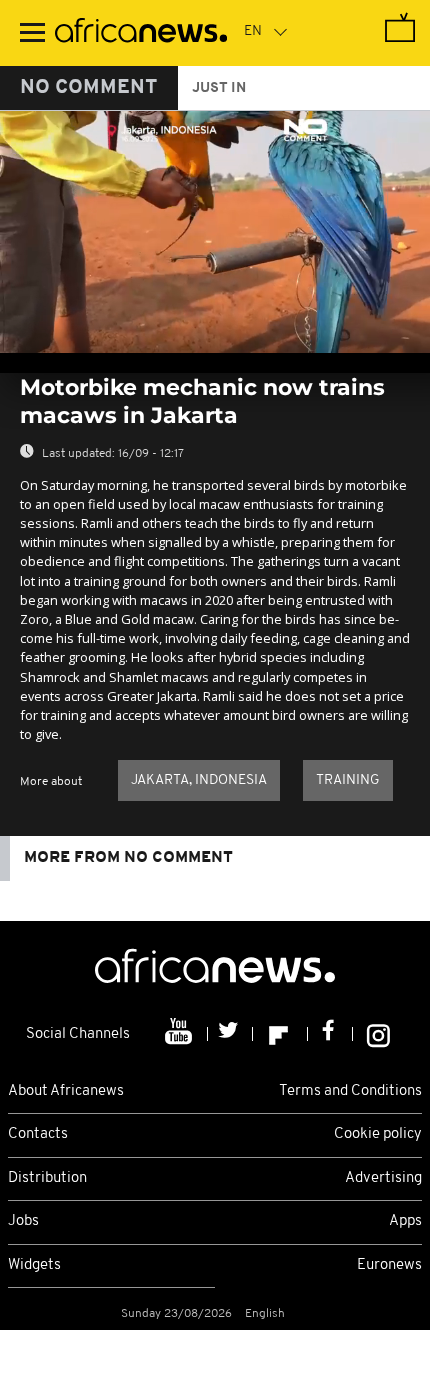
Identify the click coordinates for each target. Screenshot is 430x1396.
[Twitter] (230, 1034)
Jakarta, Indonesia (199, 780)
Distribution (47, 1178)
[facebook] (330, 1034)
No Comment (89, 88)
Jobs (23, 1221)
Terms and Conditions (350, 1091)
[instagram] (378, 1034)
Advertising (383, 1178)
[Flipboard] (280, 1034)
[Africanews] (141, 33)
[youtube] (180, 1034)
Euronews (389, 1265)
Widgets (34, 1265)
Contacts (38, 1134)
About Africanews (66, 1091)
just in (219, 88)
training (348, 780)
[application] (215, 232)
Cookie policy (378, 1134)
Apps (405, 1221)
